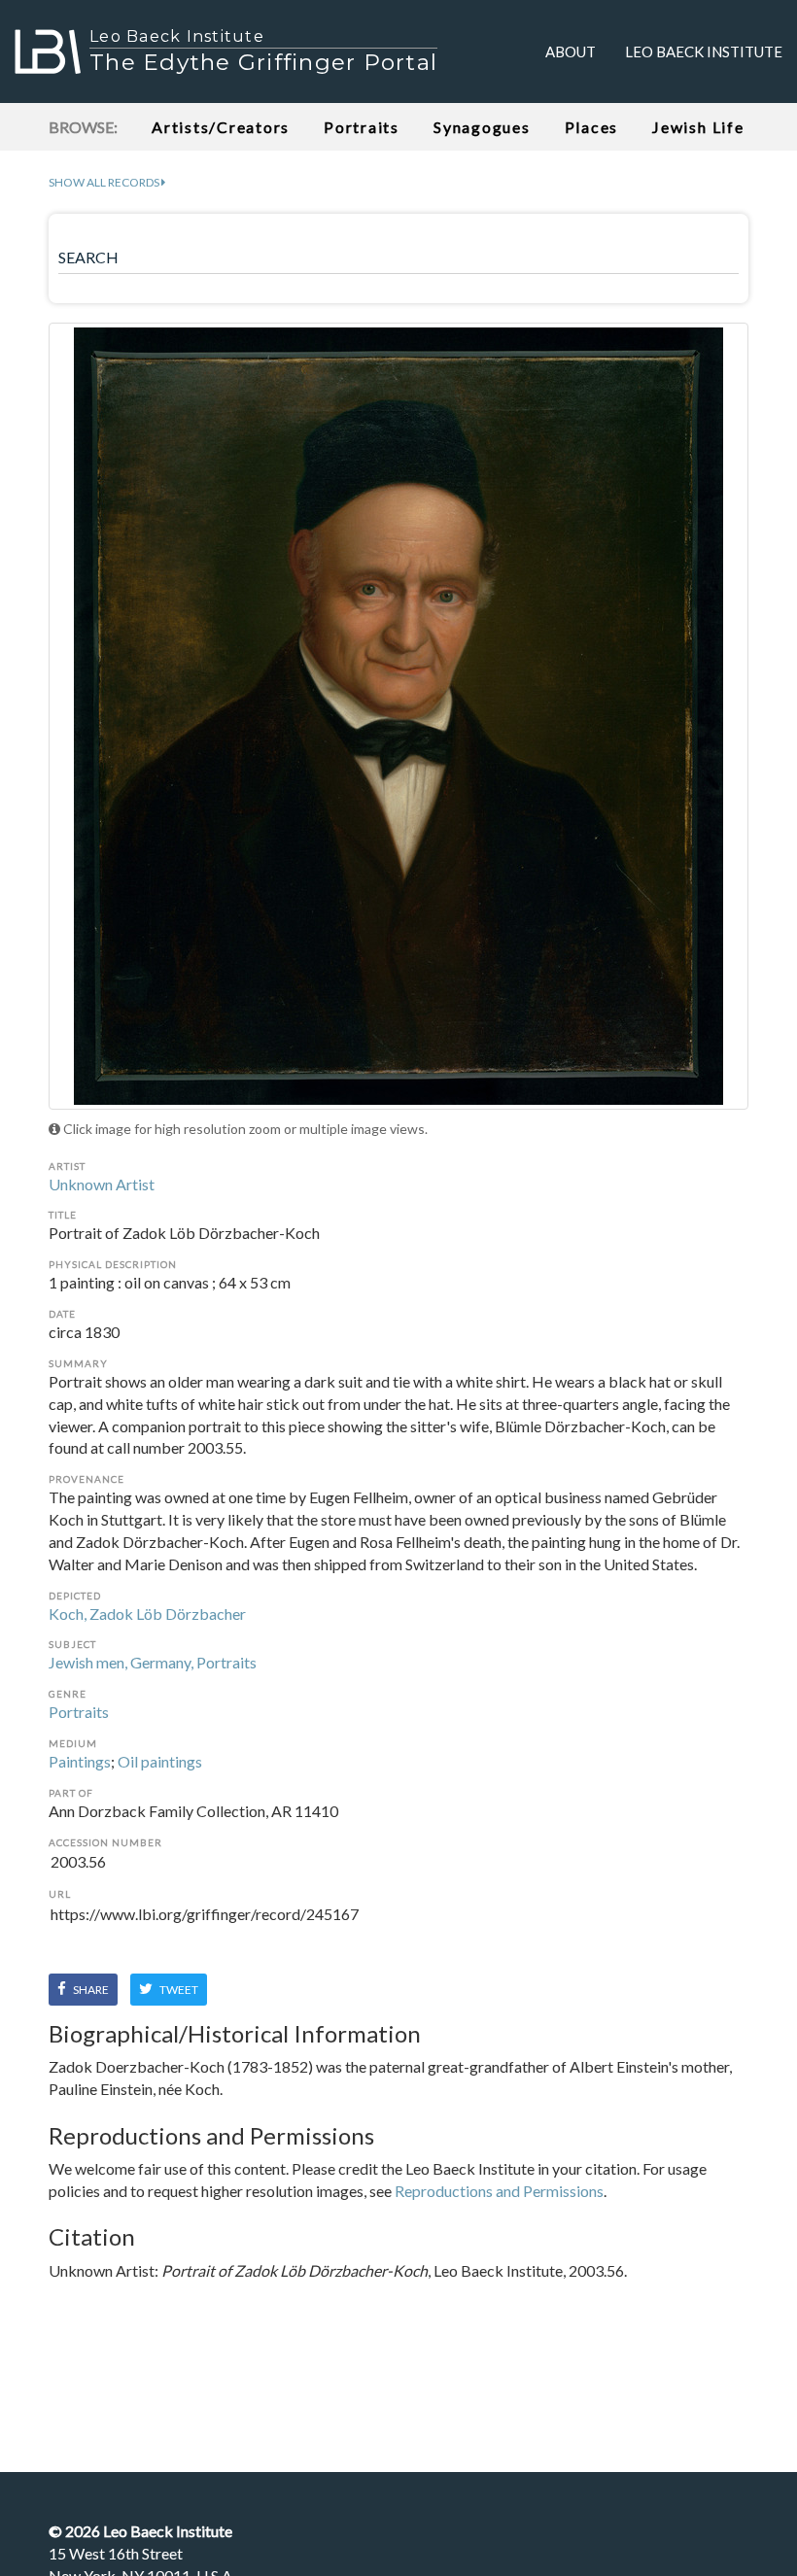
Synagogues (482, 127)
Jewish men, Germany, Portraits (153, 1662)
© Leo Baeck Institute (140, 2531)
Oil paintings (160, 1761)
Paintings (80, 1761)
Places (592, 127)
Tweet (178, 1990)
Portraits (362, 127)
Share (90, 1990)
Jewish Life (698, 127)
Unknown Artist (102, 1184)
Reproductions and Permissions (499, 2191)
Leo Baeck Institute (704, 52)
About (571, 52)
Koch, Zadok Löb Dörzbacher (147, 1614)
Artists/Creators (221, 127)
